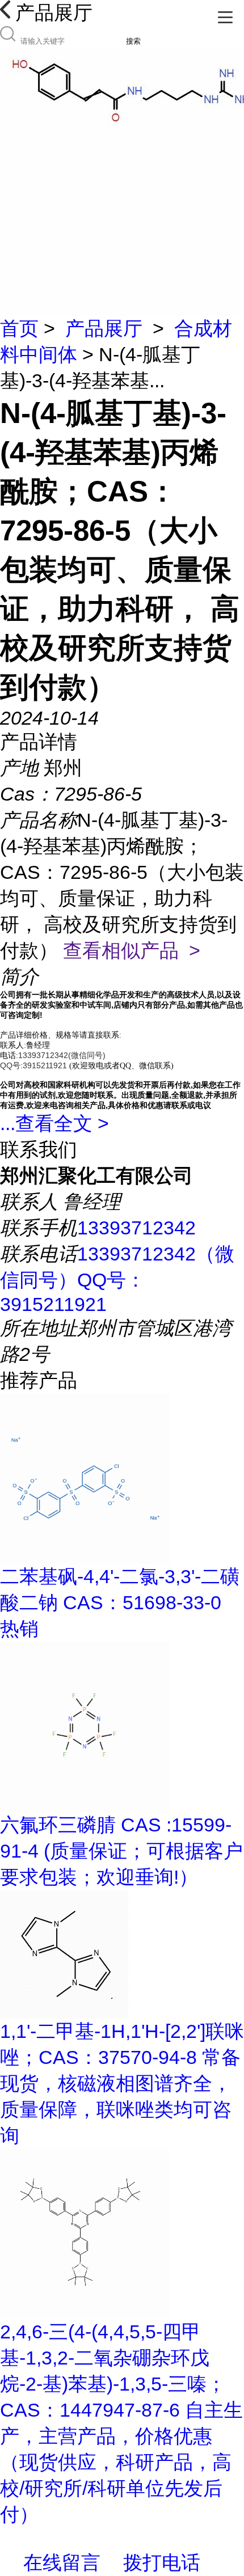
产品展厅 (104, 328)
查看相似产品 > (132, 950)
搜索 (133, 41)
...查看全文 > (54, 1123)
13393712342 (136, 1228)
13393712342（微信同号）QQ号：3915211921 (117, 1279)
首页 (19, 328)
